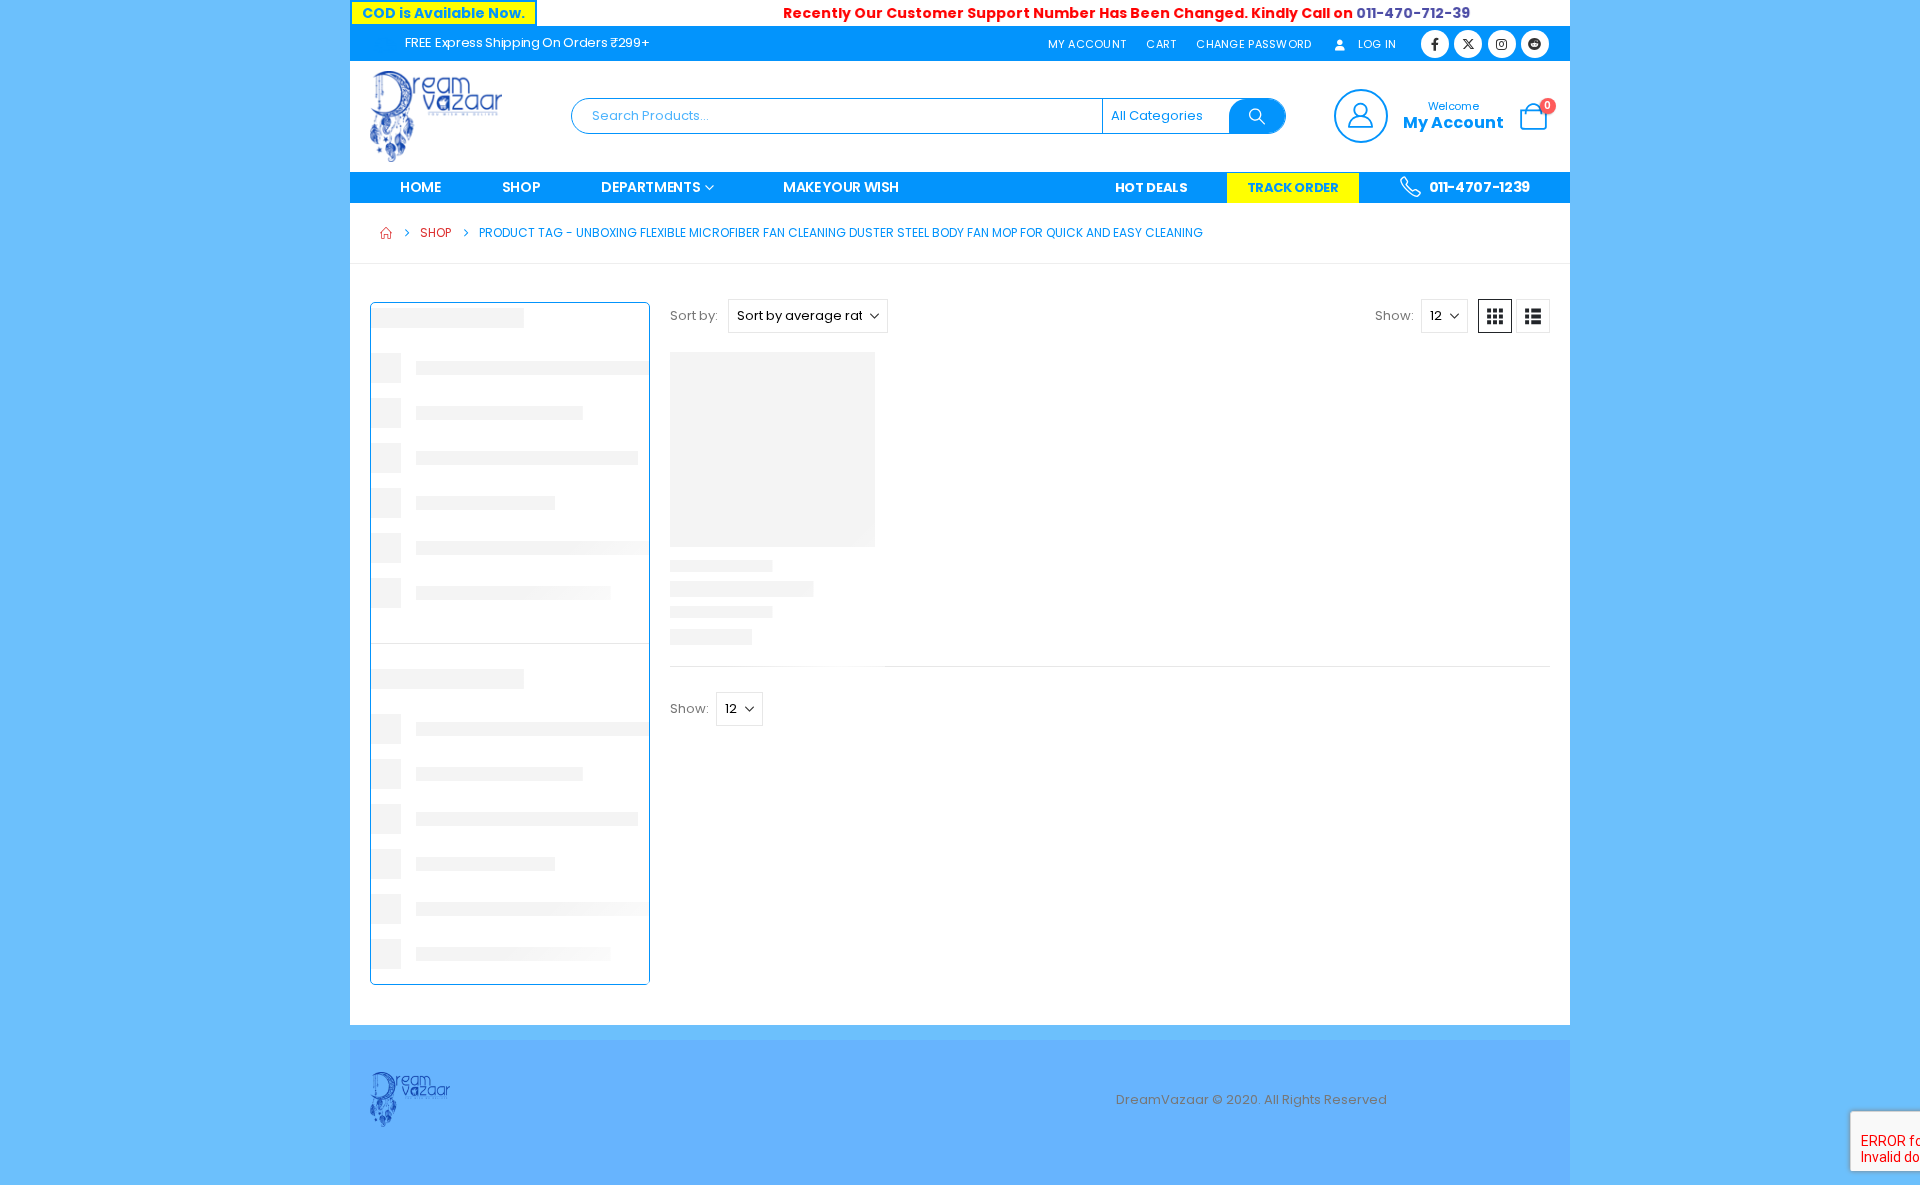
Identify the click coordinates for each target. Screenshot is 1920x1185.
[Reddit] (1535, 44)
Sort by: (694, 315)
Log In (1377, 44)
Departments (650, 187)
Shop (521, 187)
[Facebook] (1435, 44)
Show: (1394, 315)
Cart (1161, 44)
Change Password (1253, 44)
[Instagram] (1502, 44)
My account (1087, 44)
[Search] (1257, 116)
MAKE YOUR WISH (841, 187)
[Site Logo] (436, 116)
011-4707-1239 (1478, 187)
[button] (1495, 316)
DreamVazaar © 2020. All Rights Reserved (1253, 1099)
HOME (420, 187)
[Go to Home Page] (386, 233)
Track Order (1293, 187)
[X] (1468, 44)
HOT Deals (1151, 187)
